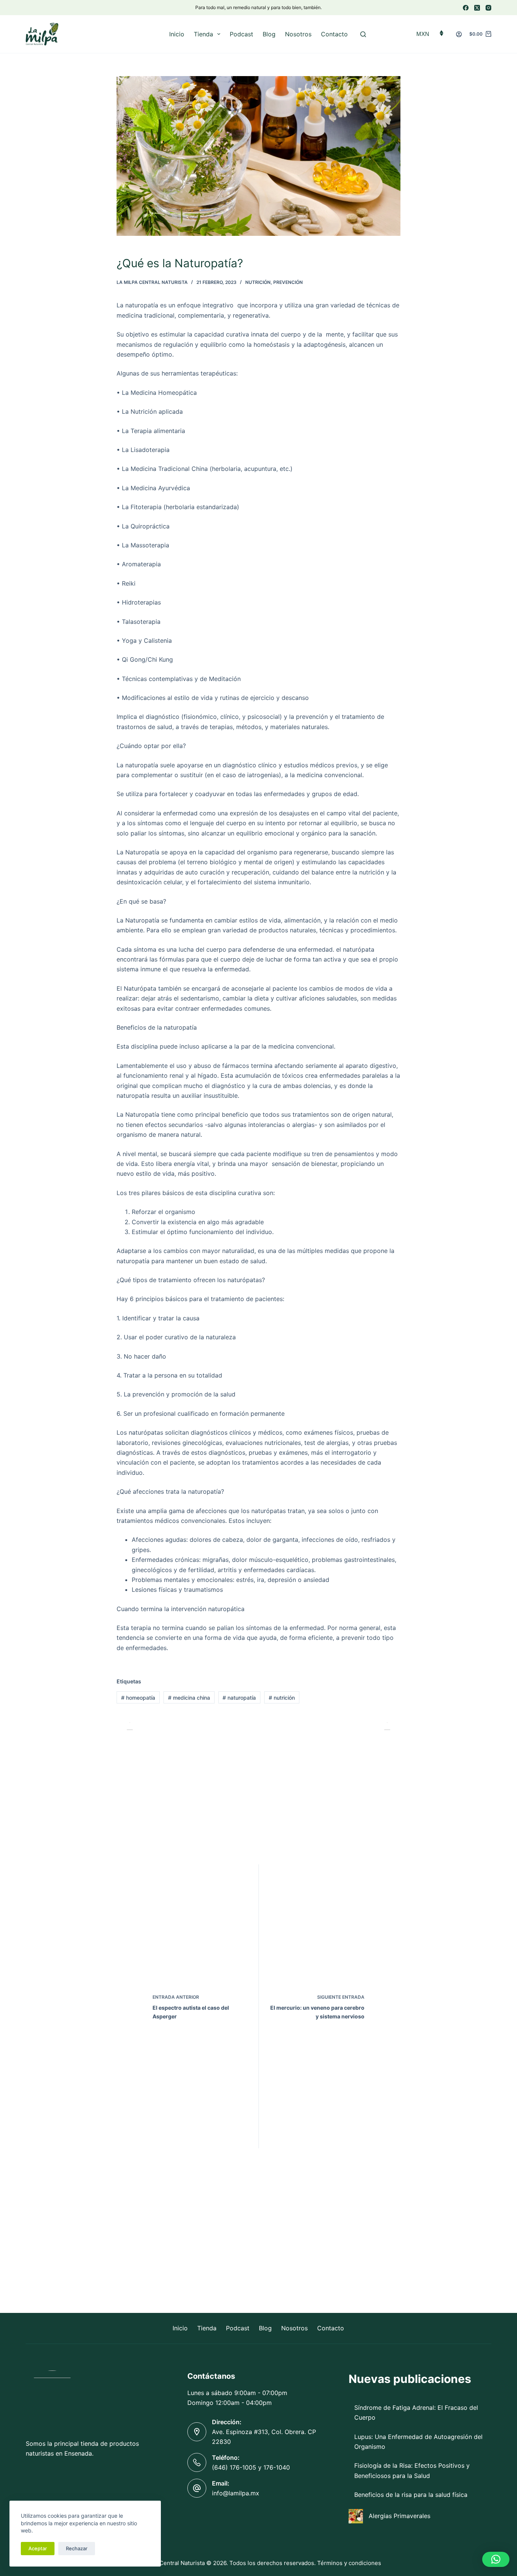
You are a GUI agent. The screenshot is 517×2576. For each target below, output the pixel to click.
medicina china (189, 1698)
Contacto (334, 34)
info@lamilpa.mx (236, 2493)
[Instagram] (488, 8)
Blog (269, 34)
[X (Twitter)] (477, 8)
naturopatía (239, 1698)
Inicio (177, 34)
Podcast (241, 34)
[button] (496, 2559)
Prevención (288, 282)
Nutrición (258, 282)
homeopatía (138, 1698)
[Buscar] (363, 34)
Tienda (203, 34)
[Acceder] (459, 34)
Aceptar (38, 2548)
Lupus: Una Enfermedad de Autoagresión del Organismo (418, 2442)
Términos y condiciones (349, 2563)
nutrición (282, 1698)
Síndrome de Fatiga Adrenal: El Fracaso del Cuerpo (416, 2412)
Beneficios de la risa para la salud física (411, 2495)
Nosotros (298, 34)
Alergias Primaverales (399, 2516)
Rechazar (77, 2548)
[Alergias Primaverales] (356, 2516)
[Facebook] (466, 8)
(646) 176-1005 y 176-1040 (251, 2467)
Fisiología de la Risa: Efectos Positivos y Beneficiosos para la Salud (412, 2470)
